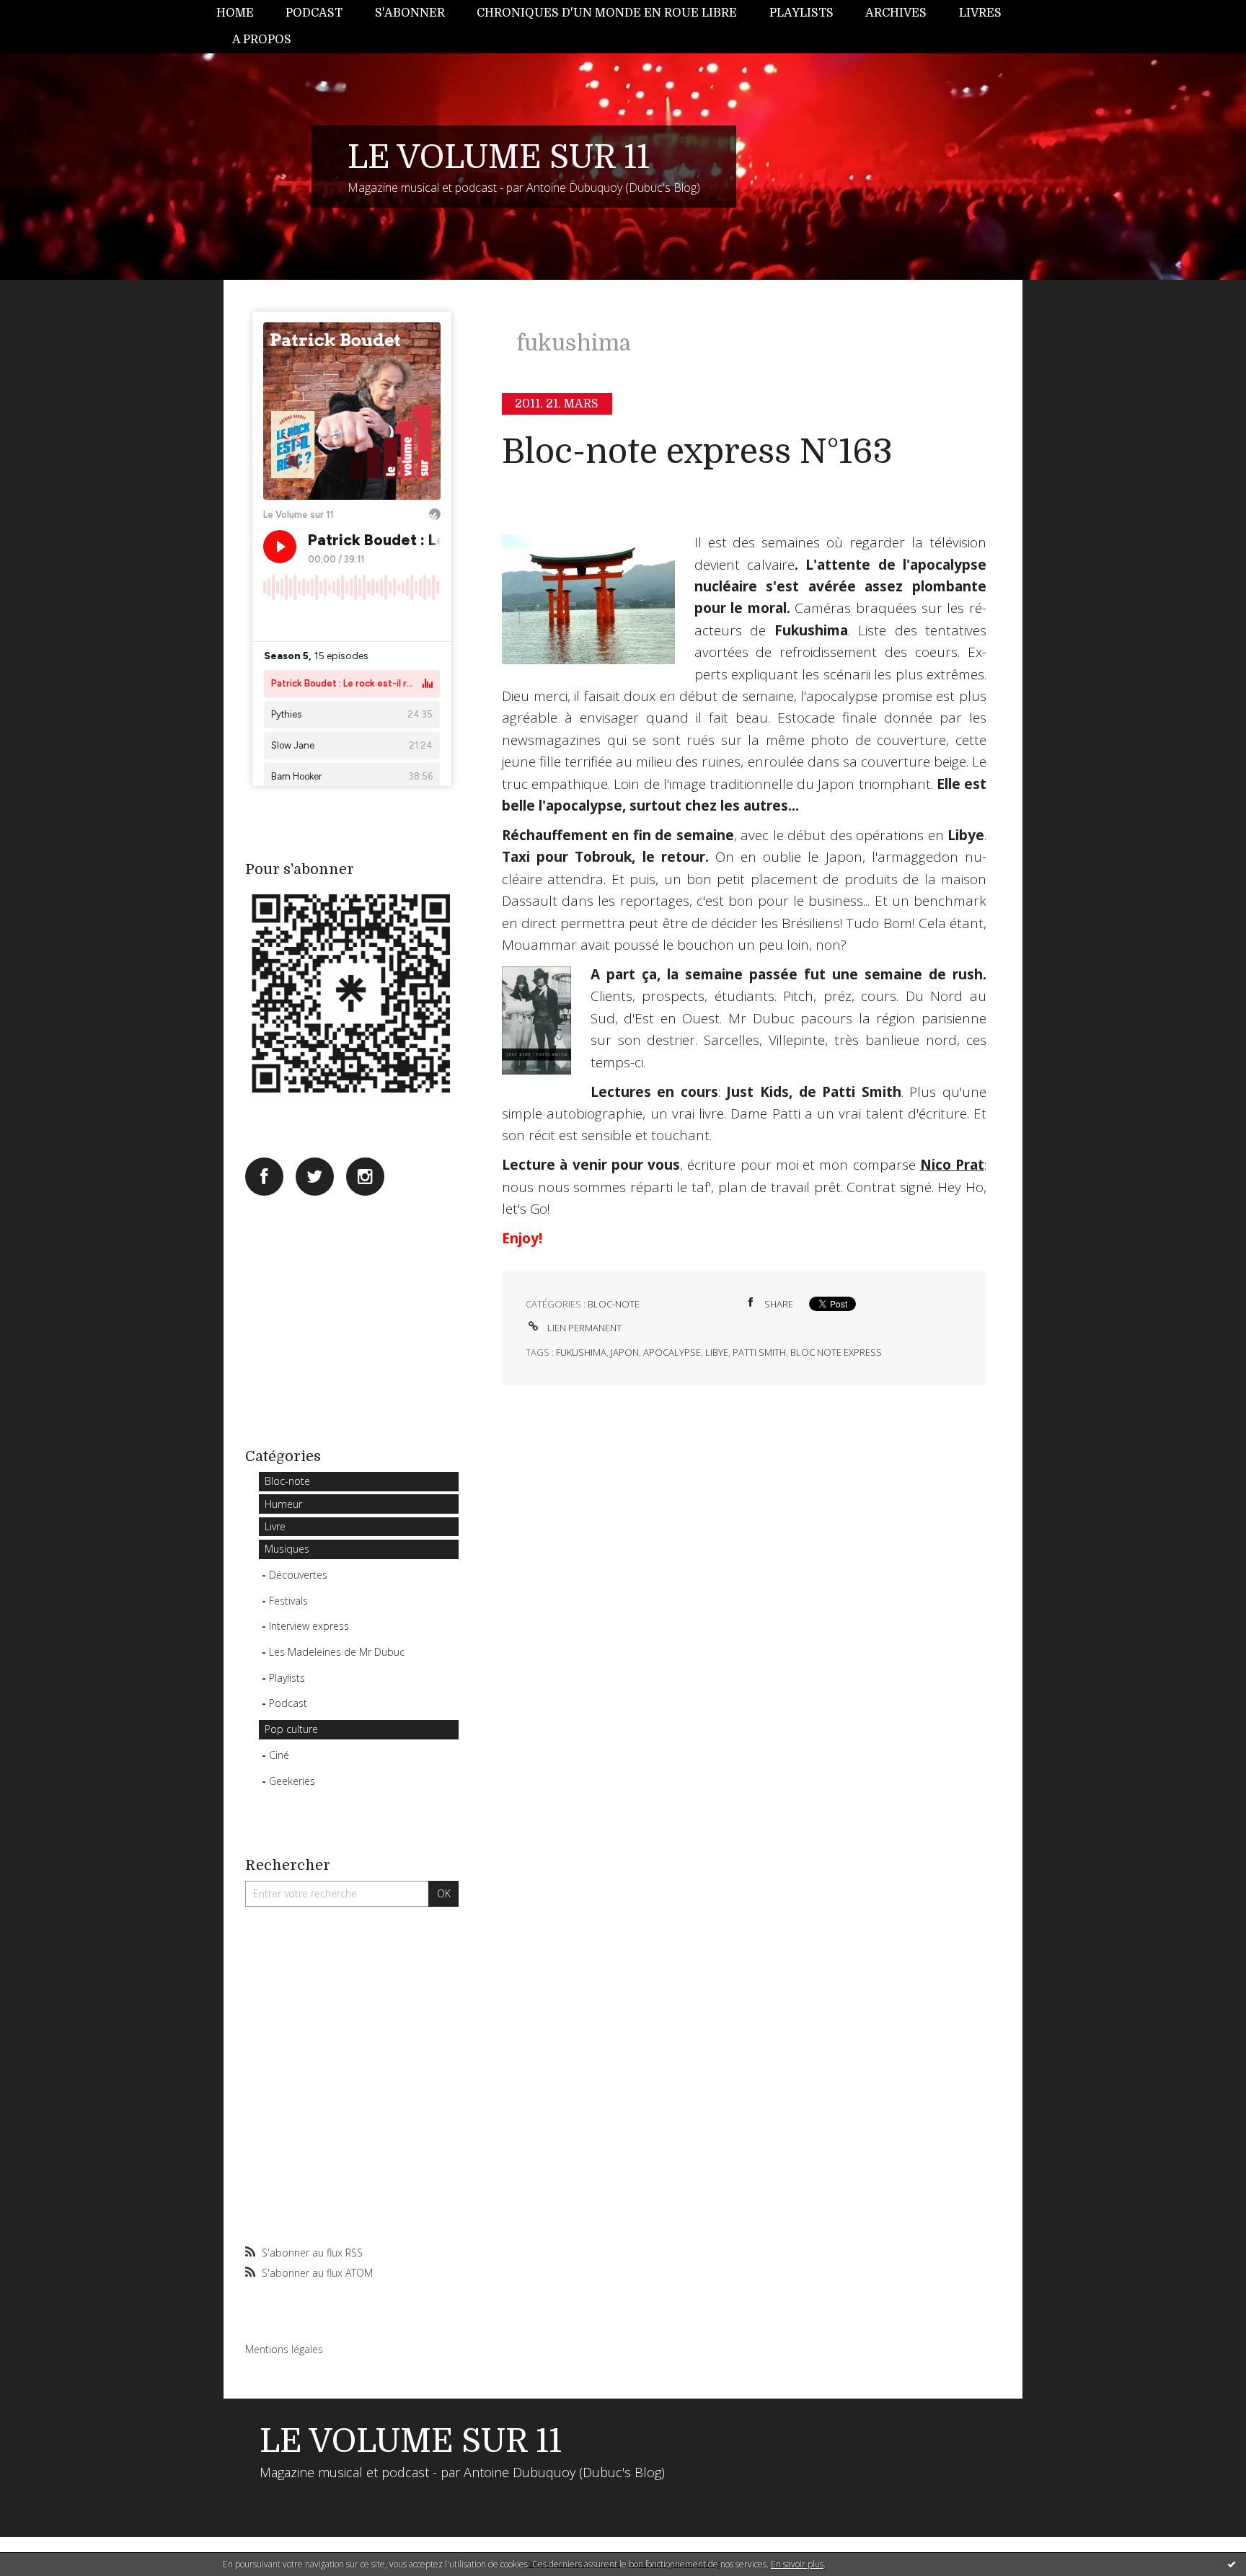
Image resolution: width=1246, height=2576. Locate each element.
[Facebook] (264, 1177)
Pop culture (291, 1729)
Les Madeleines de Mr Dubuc (337, 1652)
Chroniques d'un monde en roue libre (607, 13)
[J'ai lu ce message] (1232, 2564)
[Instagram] (365, 1177)
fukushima (581, 1352)
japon (625, 1352)
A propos (262, 40)
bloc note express (836, 1352)
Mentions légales (284, 2349)
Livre (275, 1526)
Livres (980, 13)
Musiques (287, 1549)
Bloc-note (287, 1481)
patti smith (759, 1352)
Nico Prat (952, 1165)
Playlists (801, 13)
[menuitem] (243, 13)
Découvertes (298, 1575)
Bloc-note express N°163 (697, 452)
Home (235, 13)
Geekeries (292, 1781)
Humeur (283, 1504)
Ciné (279, 1755)
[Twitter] (315, 1177)
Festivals (288, 1601)
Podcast (314, 13)
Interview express (309, 1626)
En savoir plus (797, 2564)
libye (717, 1352)
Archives (896, 13)
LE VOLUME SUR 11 (499, 157)
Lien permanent (583, 1328)
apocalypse (672, 1352)
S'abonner (410, 13)
